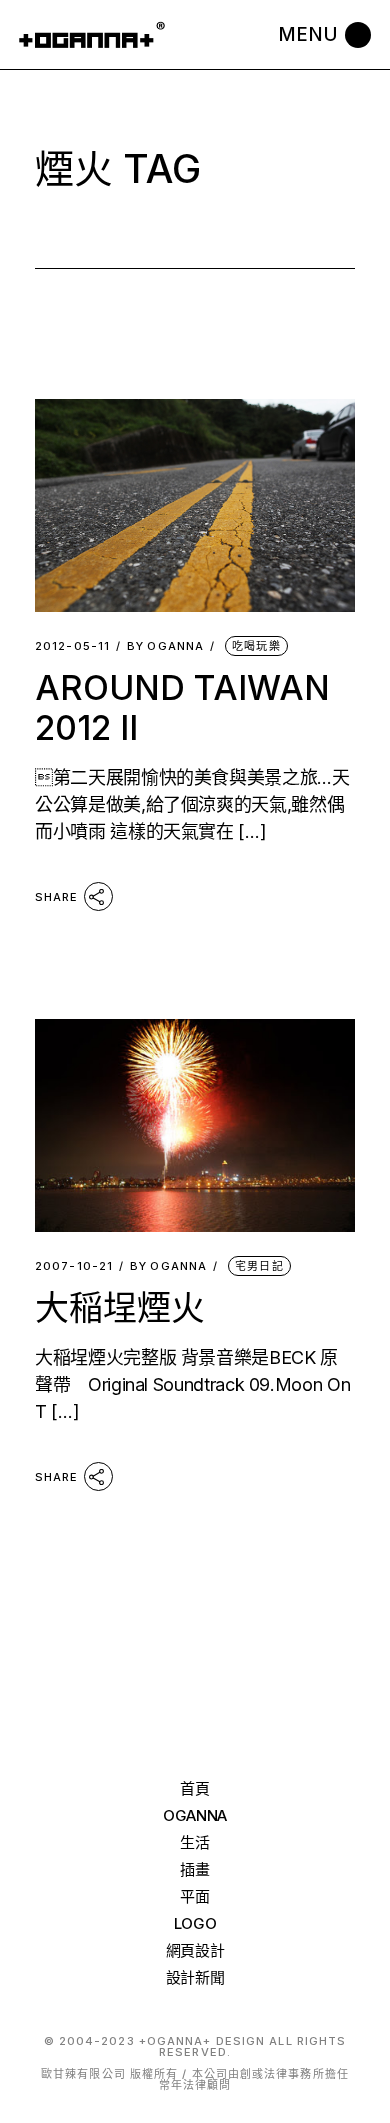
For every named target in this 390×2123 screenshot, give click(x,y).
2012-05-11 (72, 646)
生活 (194, 1842)
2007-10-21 (74, 1266)
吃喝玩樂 (256, 646)
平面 (194, 1896)
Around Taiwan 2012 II (182, 707)
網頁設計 (195, 1950)
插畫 (194, 1869)
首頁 (194, 1788)
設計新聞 (195, 1977)
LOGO (195, 1923)
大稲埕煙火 (120, 1307)
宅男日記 (259, 1266)
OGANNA (165, 646)
